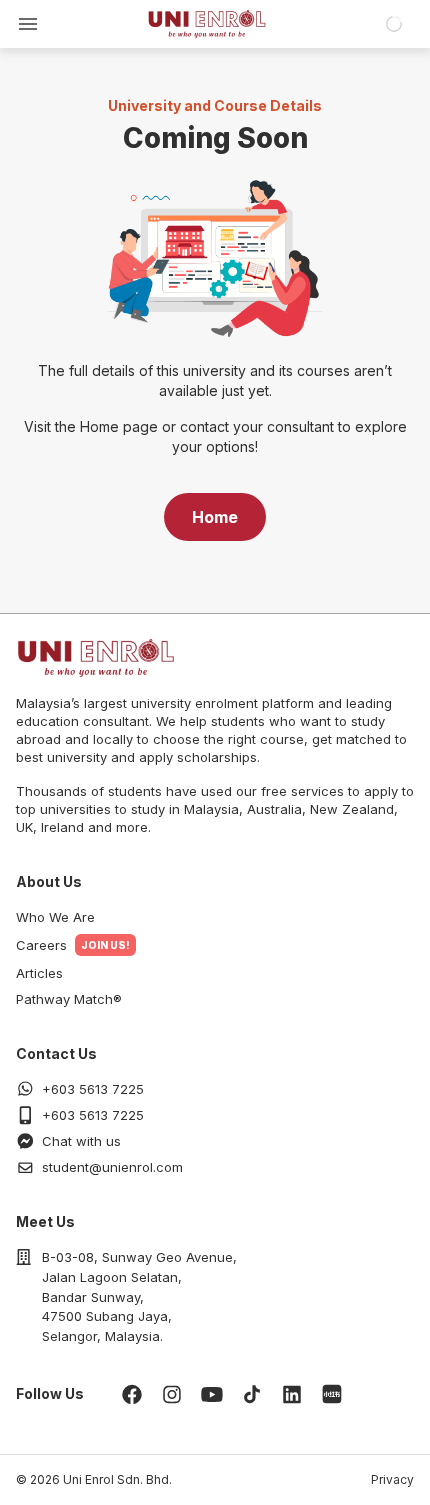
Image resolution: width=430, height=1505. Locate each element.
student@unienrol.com (112, 1167)
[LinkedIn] (292, 1394)
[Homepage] (207, 24)
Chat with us (81, 1141)
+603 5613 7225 (93, 1089)
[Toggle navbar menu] (28, 24)
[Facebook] (132, 1394)
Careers (41, 945)
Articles (39, 973)
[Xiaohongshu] (332, 1394)
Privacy (392, 1479)
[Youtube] (212, 1394)
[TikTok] (252, 1394)
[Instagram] (172, 1394)
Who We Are (55, 917)
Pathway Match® (69, 999)
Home (215, 517)
